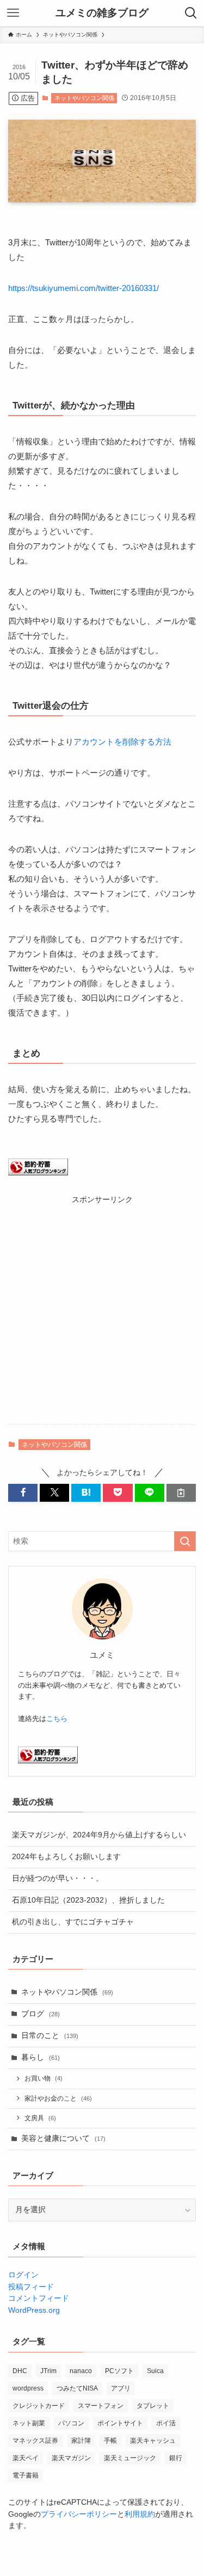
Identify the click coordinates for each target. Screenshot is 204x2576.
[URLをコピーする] (181, 1493)
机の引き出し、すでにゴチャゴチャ (73, 1922)
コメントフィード (39, 2298)
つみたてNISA (77, 2388)
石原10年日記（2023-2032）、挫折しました (88, 1900)
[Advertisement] (102, 1307)
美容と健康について (63, 2138)
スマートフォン (101, 2406)
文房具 (40, 2118)
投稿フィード (31, 2287)
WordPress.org (34, 2310)
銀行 (176, 2458)
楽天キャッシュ (153, 2441)
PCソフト (119, 2371)
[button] (23, 1493)
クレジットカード (39, 2406)
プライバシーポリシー (79, 2514)
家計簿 (81, 2441)
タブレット (153, 2406)
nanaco (81, 2371)
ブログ (41, 2014)
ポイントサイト (120, 2423)
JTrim (48, 2371)
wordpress (28, 2388)
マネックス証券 (35, 2441)
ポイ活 (166, 2423)
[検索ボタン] (191, 13)
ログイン (23, 2275)
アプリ (121, 2388)
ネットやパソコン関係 (84, 98)
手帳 (110, 2441)
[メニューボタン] (13, 13)
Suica (155, 2371)
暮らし (41, 2057)
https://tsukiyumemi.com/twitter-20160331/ (84, 288)
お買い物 (44, 2078)
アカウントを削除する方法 (122, 742)
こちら (57, 1719)
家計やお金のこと (58, 2098)
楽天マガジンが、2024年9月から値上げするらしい (99, 1835)
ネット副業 (29, 2423)
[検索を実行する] (185, 1541)
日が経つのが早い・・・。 (58, 1878)
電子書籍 (26, 2475)
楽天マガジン (71, 2458)
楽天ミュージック (130, 2458)
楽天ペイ (26, 2458)
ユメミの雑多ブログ (102, 13)
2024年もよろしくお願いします (66, 1857)
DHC (20, 2371)
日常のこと (50, 2036)
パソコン (71, 2423)
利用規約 (140, 2514)
